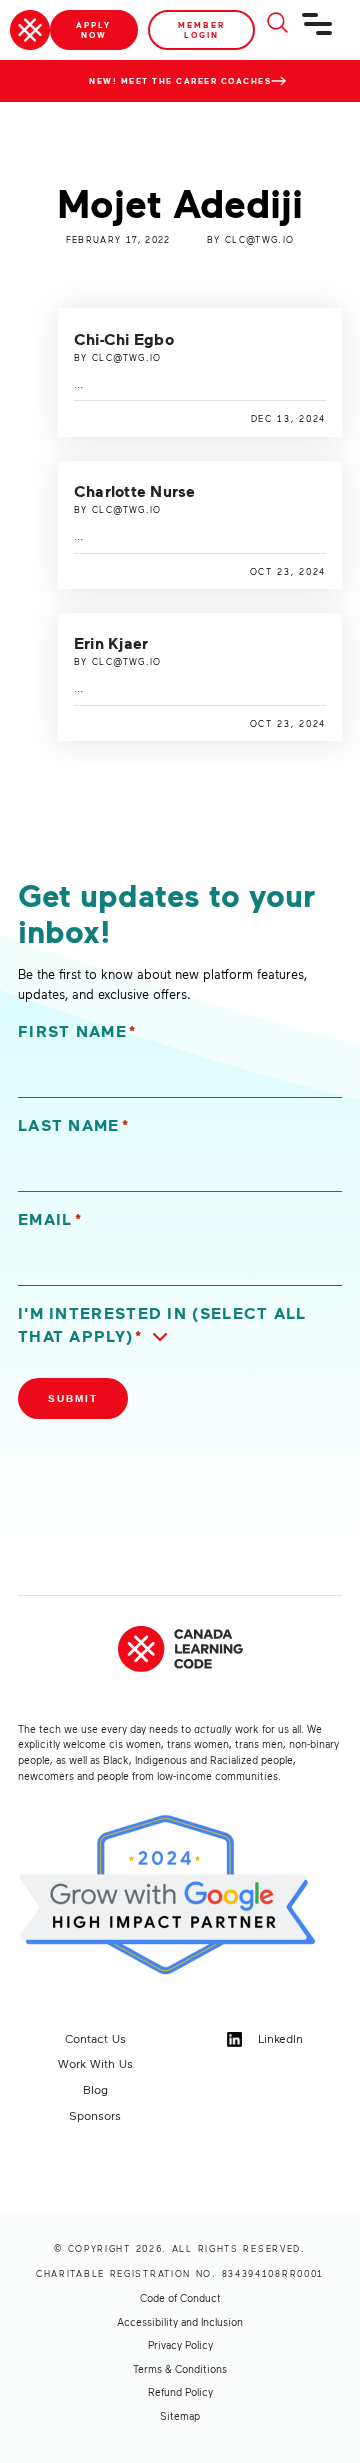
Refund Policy (180, 2392)
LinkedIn (278, 2038)
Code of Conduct (180, 2298)
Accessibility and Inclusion (180, 2322)
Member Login (201, 30)
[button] (180, 1325)
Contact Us (95, 2038)
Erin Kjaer (111, 643)
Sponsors (95, 2115)
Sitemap (180, 2416)
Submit (73, 1398)
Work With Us (95, 2063)
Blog (95, 2089)
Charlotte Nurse (135, 491)
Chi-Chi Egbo (124, 339)
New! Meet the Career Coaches (180, 81)
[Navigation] (318, 32)
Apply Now (93, 30)
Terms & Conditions (180, 2369)
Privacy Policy (180, 2345)
